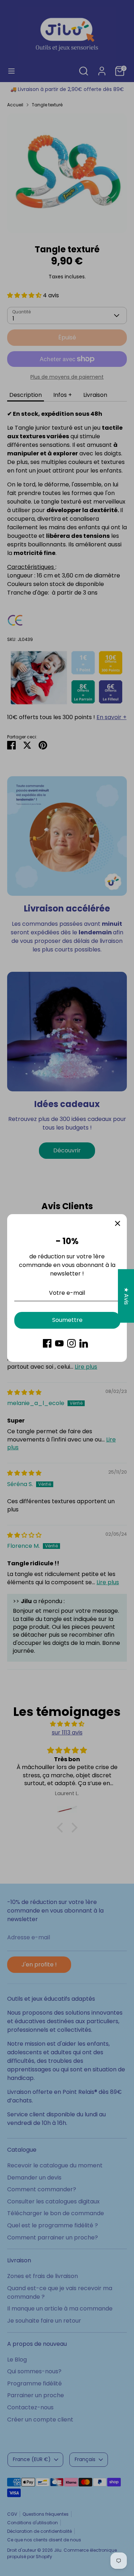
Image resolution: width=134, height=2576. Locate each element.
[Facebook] (47, 1343)
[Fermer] (118, 1223)
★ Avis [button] (126, 1296)
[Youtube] (59, 1343)
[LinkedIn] (84, 1343)
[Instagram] (71, 1343)
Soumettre (67, 1320)
